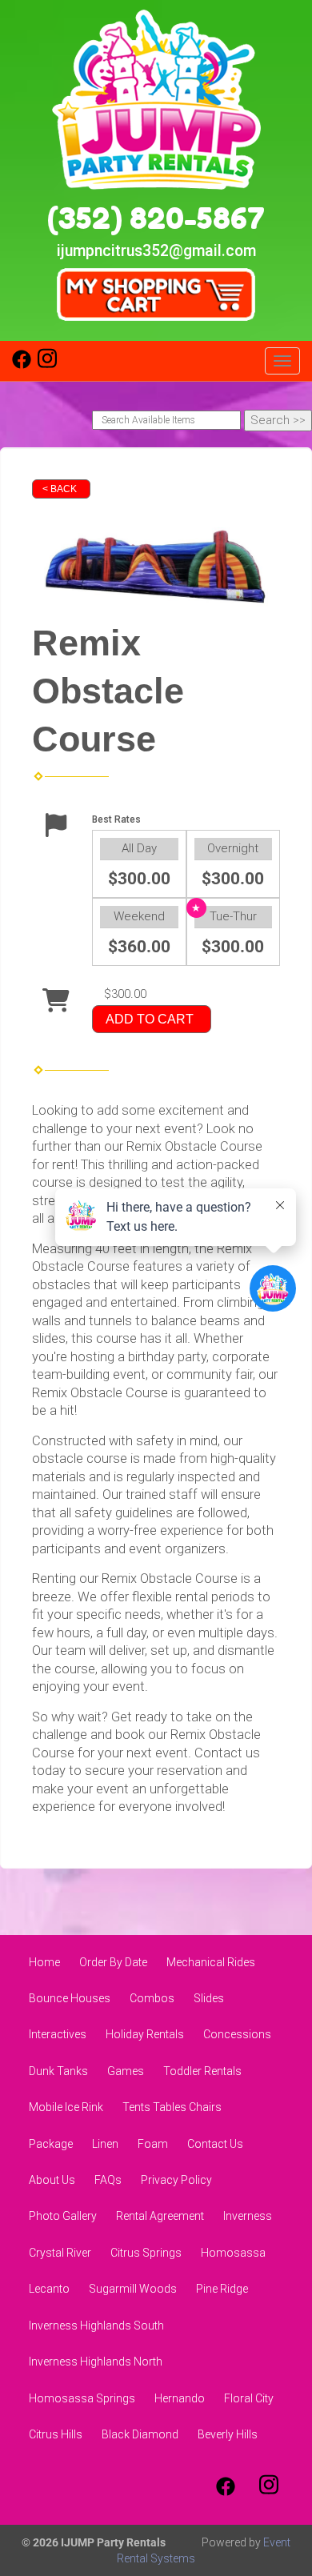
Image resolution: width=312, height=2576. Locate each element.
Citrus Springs (146, 2253)
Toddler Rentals (202, 2071)
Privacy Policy (176, 2180)
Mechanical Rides (211, 1962)
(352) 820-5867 (156, 218)
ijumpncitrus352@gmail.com (156, 251)
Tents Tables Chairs (172, 2107)
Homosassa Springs (82, 2398)
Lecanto (49, 2289)
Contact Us (215, 2144)
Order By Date (113, 1962)
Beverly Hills (228, 2434)
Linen (105, 2144)
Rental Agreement (160, 2216)
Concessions (237, 2034)
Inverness (248, 2216)
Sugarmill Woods (133, 2289)
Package (51, 2144)
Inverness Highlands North (96, 2362)
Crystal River (60, 2253)
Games (126, 2071)
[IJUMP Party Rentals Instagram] (47, 365)
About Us (52, 2180)
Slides (209, 1998)
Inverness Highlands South (96, 2326)
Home (44, 1962)
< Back (60, 489)
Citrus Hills (56, 2434)
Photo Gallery (63, 2216)
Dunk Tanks (58, 2071)
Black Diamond (140, 2434)
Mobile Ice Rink (66, 2107)
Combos (152, 1998)
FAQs (108, 2180)
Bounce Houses (70, 1998)
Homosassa (233, 2253)
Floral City (249, 2398)
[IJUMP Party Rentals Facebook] (22, 365)
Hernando (180, 2398)
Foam (153, 2144)
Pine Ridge (222, 2289)
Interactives (58, 2034)
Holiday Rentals (145, 2034)
